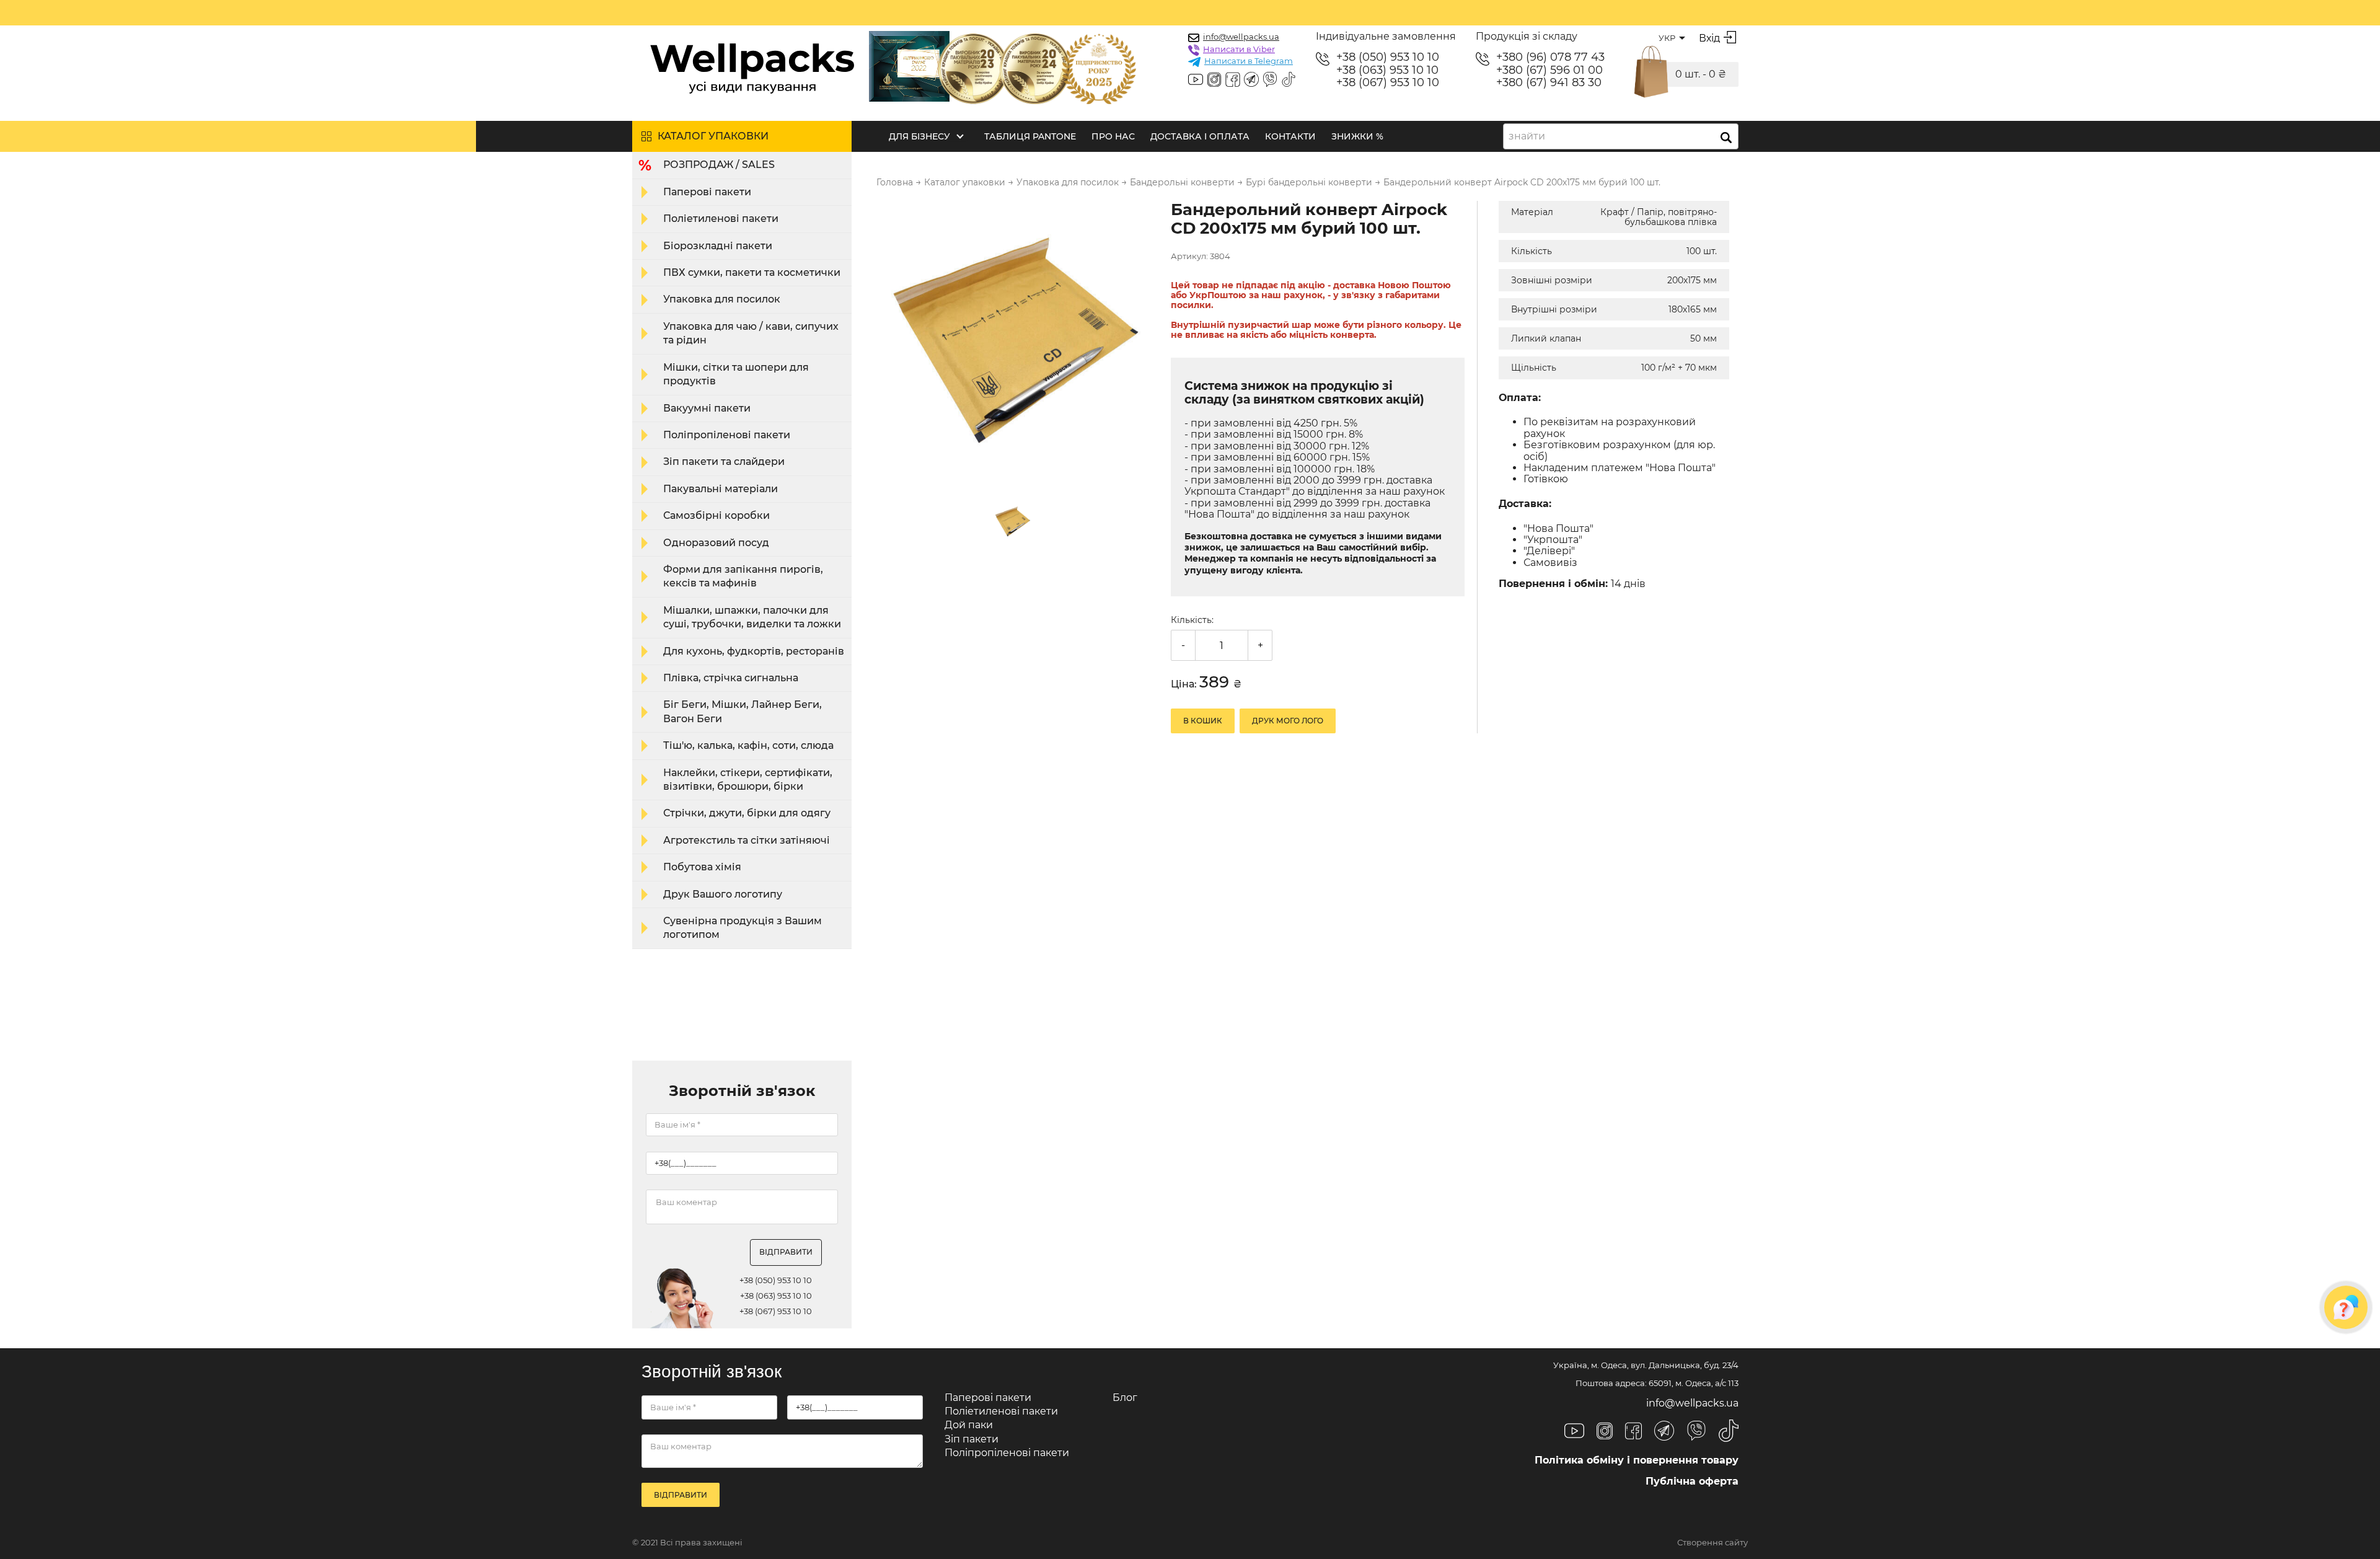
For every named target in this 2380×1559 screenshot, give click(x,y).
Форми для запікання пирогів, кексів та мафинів (743, 576)
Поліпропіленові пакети (727, 435)
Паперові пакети (707, 192)
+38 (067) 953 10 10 (1388, 83)
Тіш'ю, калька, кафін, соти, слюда (748, 745)
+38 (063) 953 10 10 (1387, 70)
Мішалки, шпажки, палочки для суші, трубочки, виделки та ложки (752, 617)
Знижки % (1357, 136)
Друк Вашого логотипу (723, 894)
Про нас (1113, 136)
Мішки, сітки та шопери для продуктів (736, 374)
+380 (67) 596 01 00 (1549, 70)
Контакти (1290, 136)
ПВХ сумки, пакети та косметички (752, 272)
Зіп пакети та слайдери (724, 462)
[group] (1016, 342)
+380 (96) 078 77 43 (1550, 57)
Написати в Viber (1239, 49)
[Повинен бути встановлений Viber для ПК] (1270, 81)
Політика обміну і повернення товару (1637, 1460)
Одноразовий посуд (716, 543)
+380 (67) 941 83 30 (1549, 83)
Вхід (1709, 38)
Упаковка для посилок (722, 299)
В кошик (1203, 721)
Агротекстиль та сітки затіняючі (747, 840)
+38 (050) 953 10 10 (1388, 57)
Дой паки (969, 1425)
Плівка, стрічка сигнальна (731, 678)
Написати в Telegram (1249, 61)
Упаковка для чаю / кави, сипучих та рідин (751, 333)
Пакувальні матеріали (721, 489)
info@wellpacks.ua (1241, 37)
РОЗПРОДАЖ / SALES (719, 165)
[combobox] (1621, 136)
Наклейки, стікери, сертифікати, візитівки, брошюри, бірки (748, 779)
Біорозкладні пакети (718, 246)
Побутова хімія (702, 867)
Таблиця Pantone (1030, 136)
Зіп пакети (972, 1439)
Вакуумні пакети (707, 408)
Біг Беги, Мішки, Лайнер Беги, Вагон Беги (743, 711)
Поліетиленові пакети (721, 219)
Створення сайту (1712, 1543)
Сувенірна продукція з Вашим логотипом (743, 928)
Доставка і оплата (1200, 136)
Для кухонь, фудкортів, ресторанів (754, 651)
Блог (1125, 1398)
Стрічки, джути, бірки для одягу (747, 813)
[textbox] (1531, 136)
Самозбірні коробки (716, 515)
